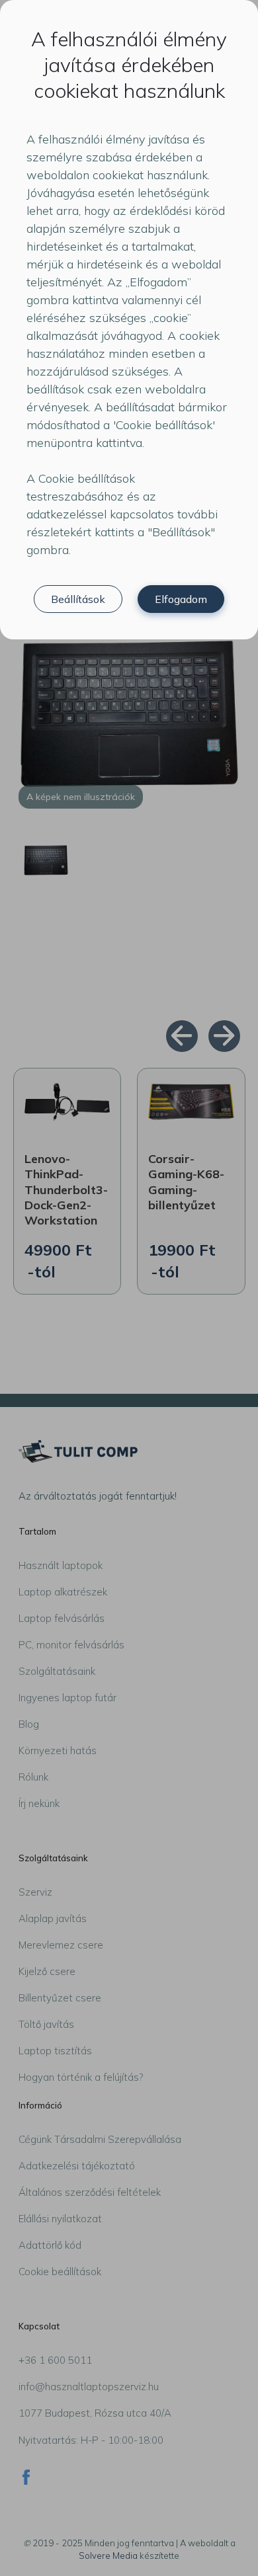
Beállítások (78, 599)
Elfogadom (181, 599)
